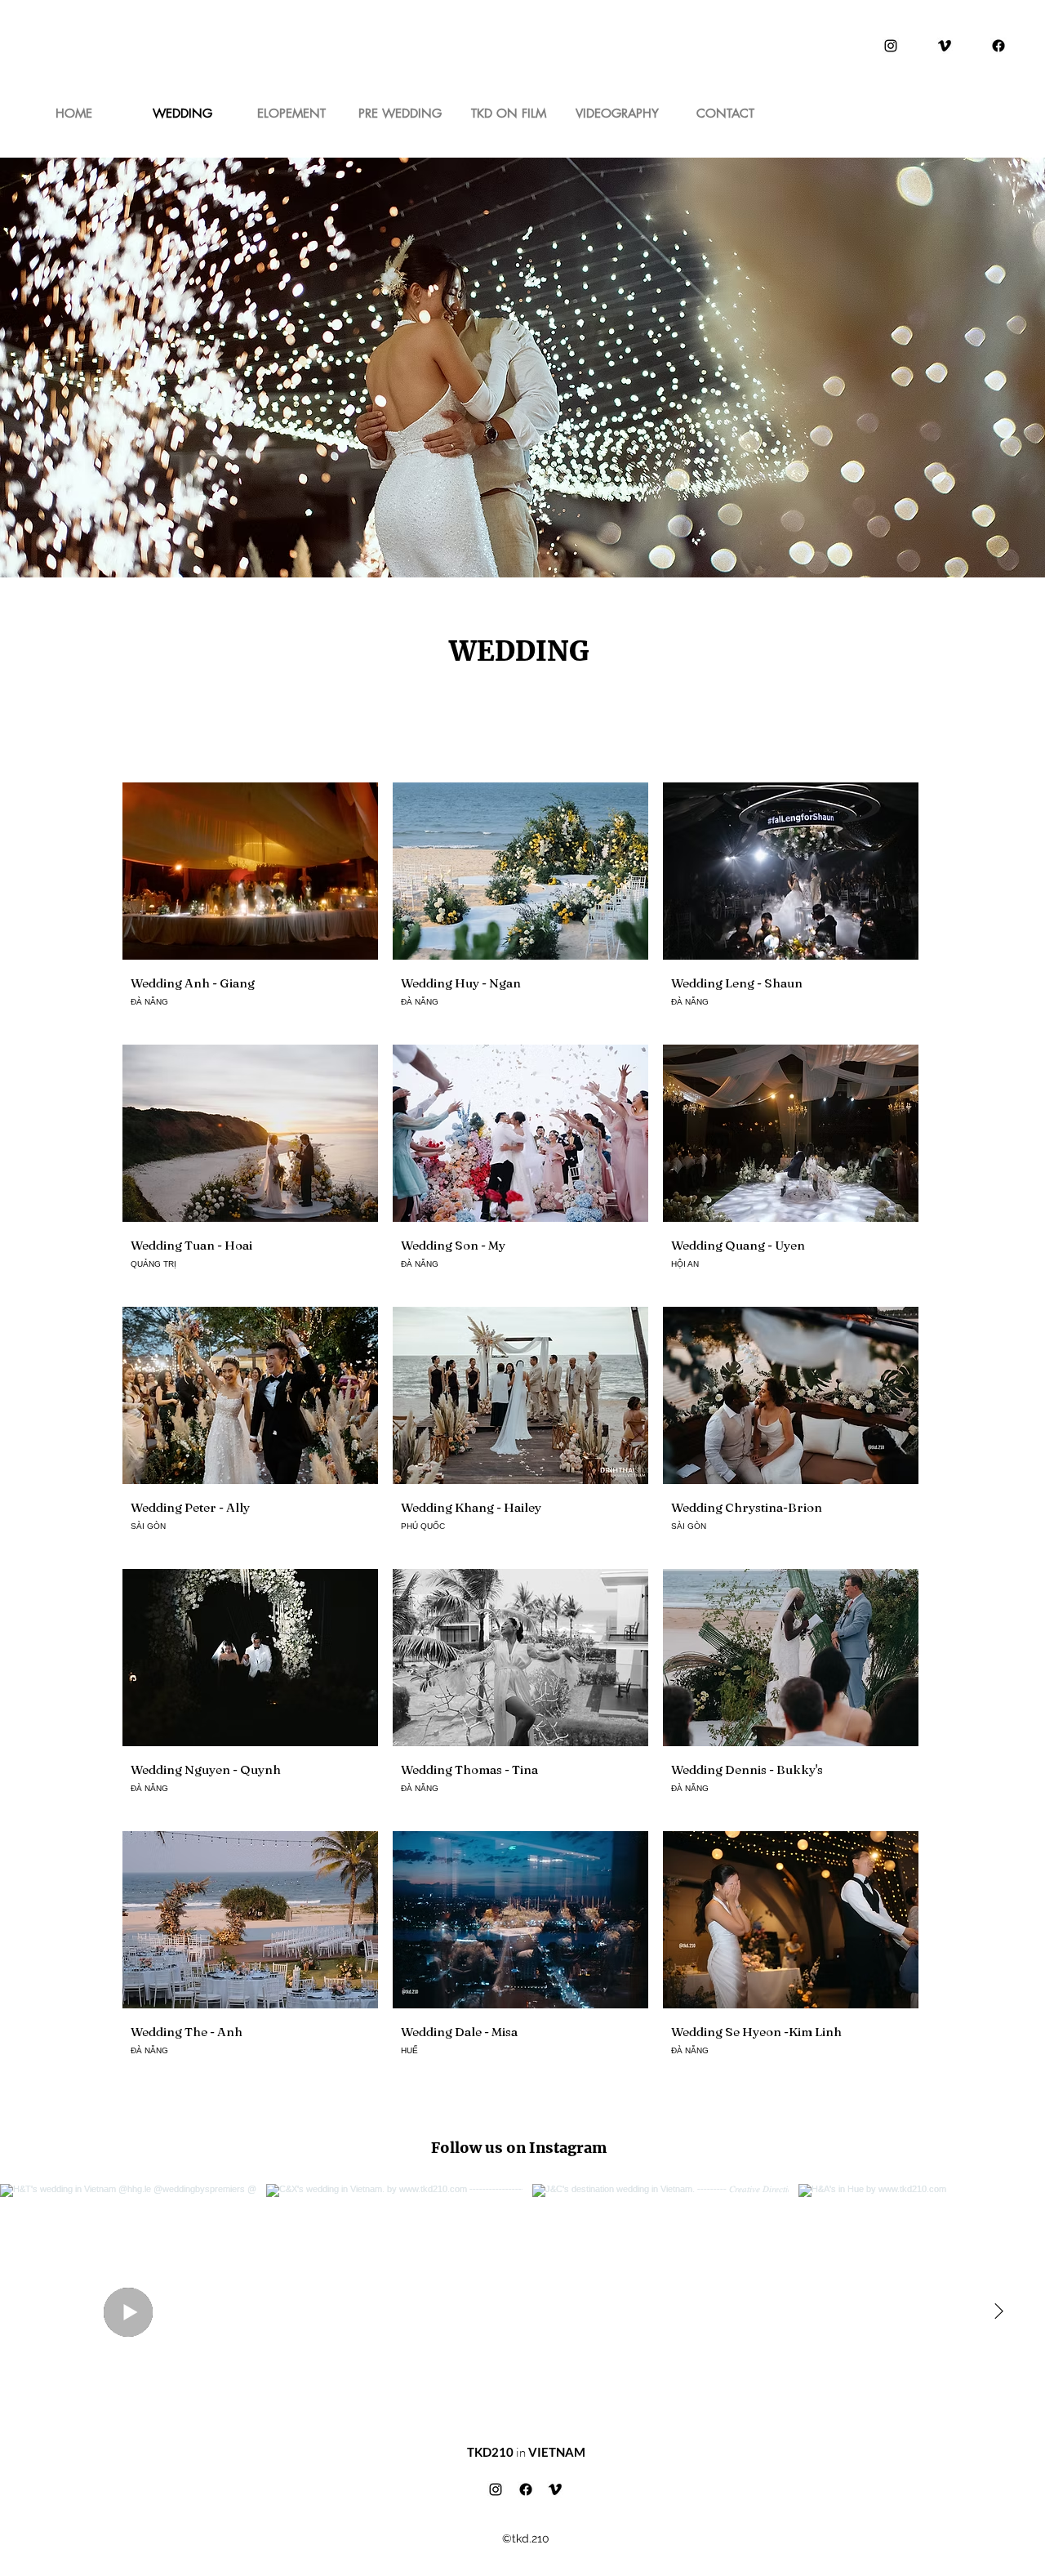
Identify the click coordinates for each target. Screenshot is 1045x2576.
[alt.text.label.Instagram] (891, 46)
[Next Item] (998, 2312)
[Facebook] (998, 46)
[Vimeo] (945, 46)
